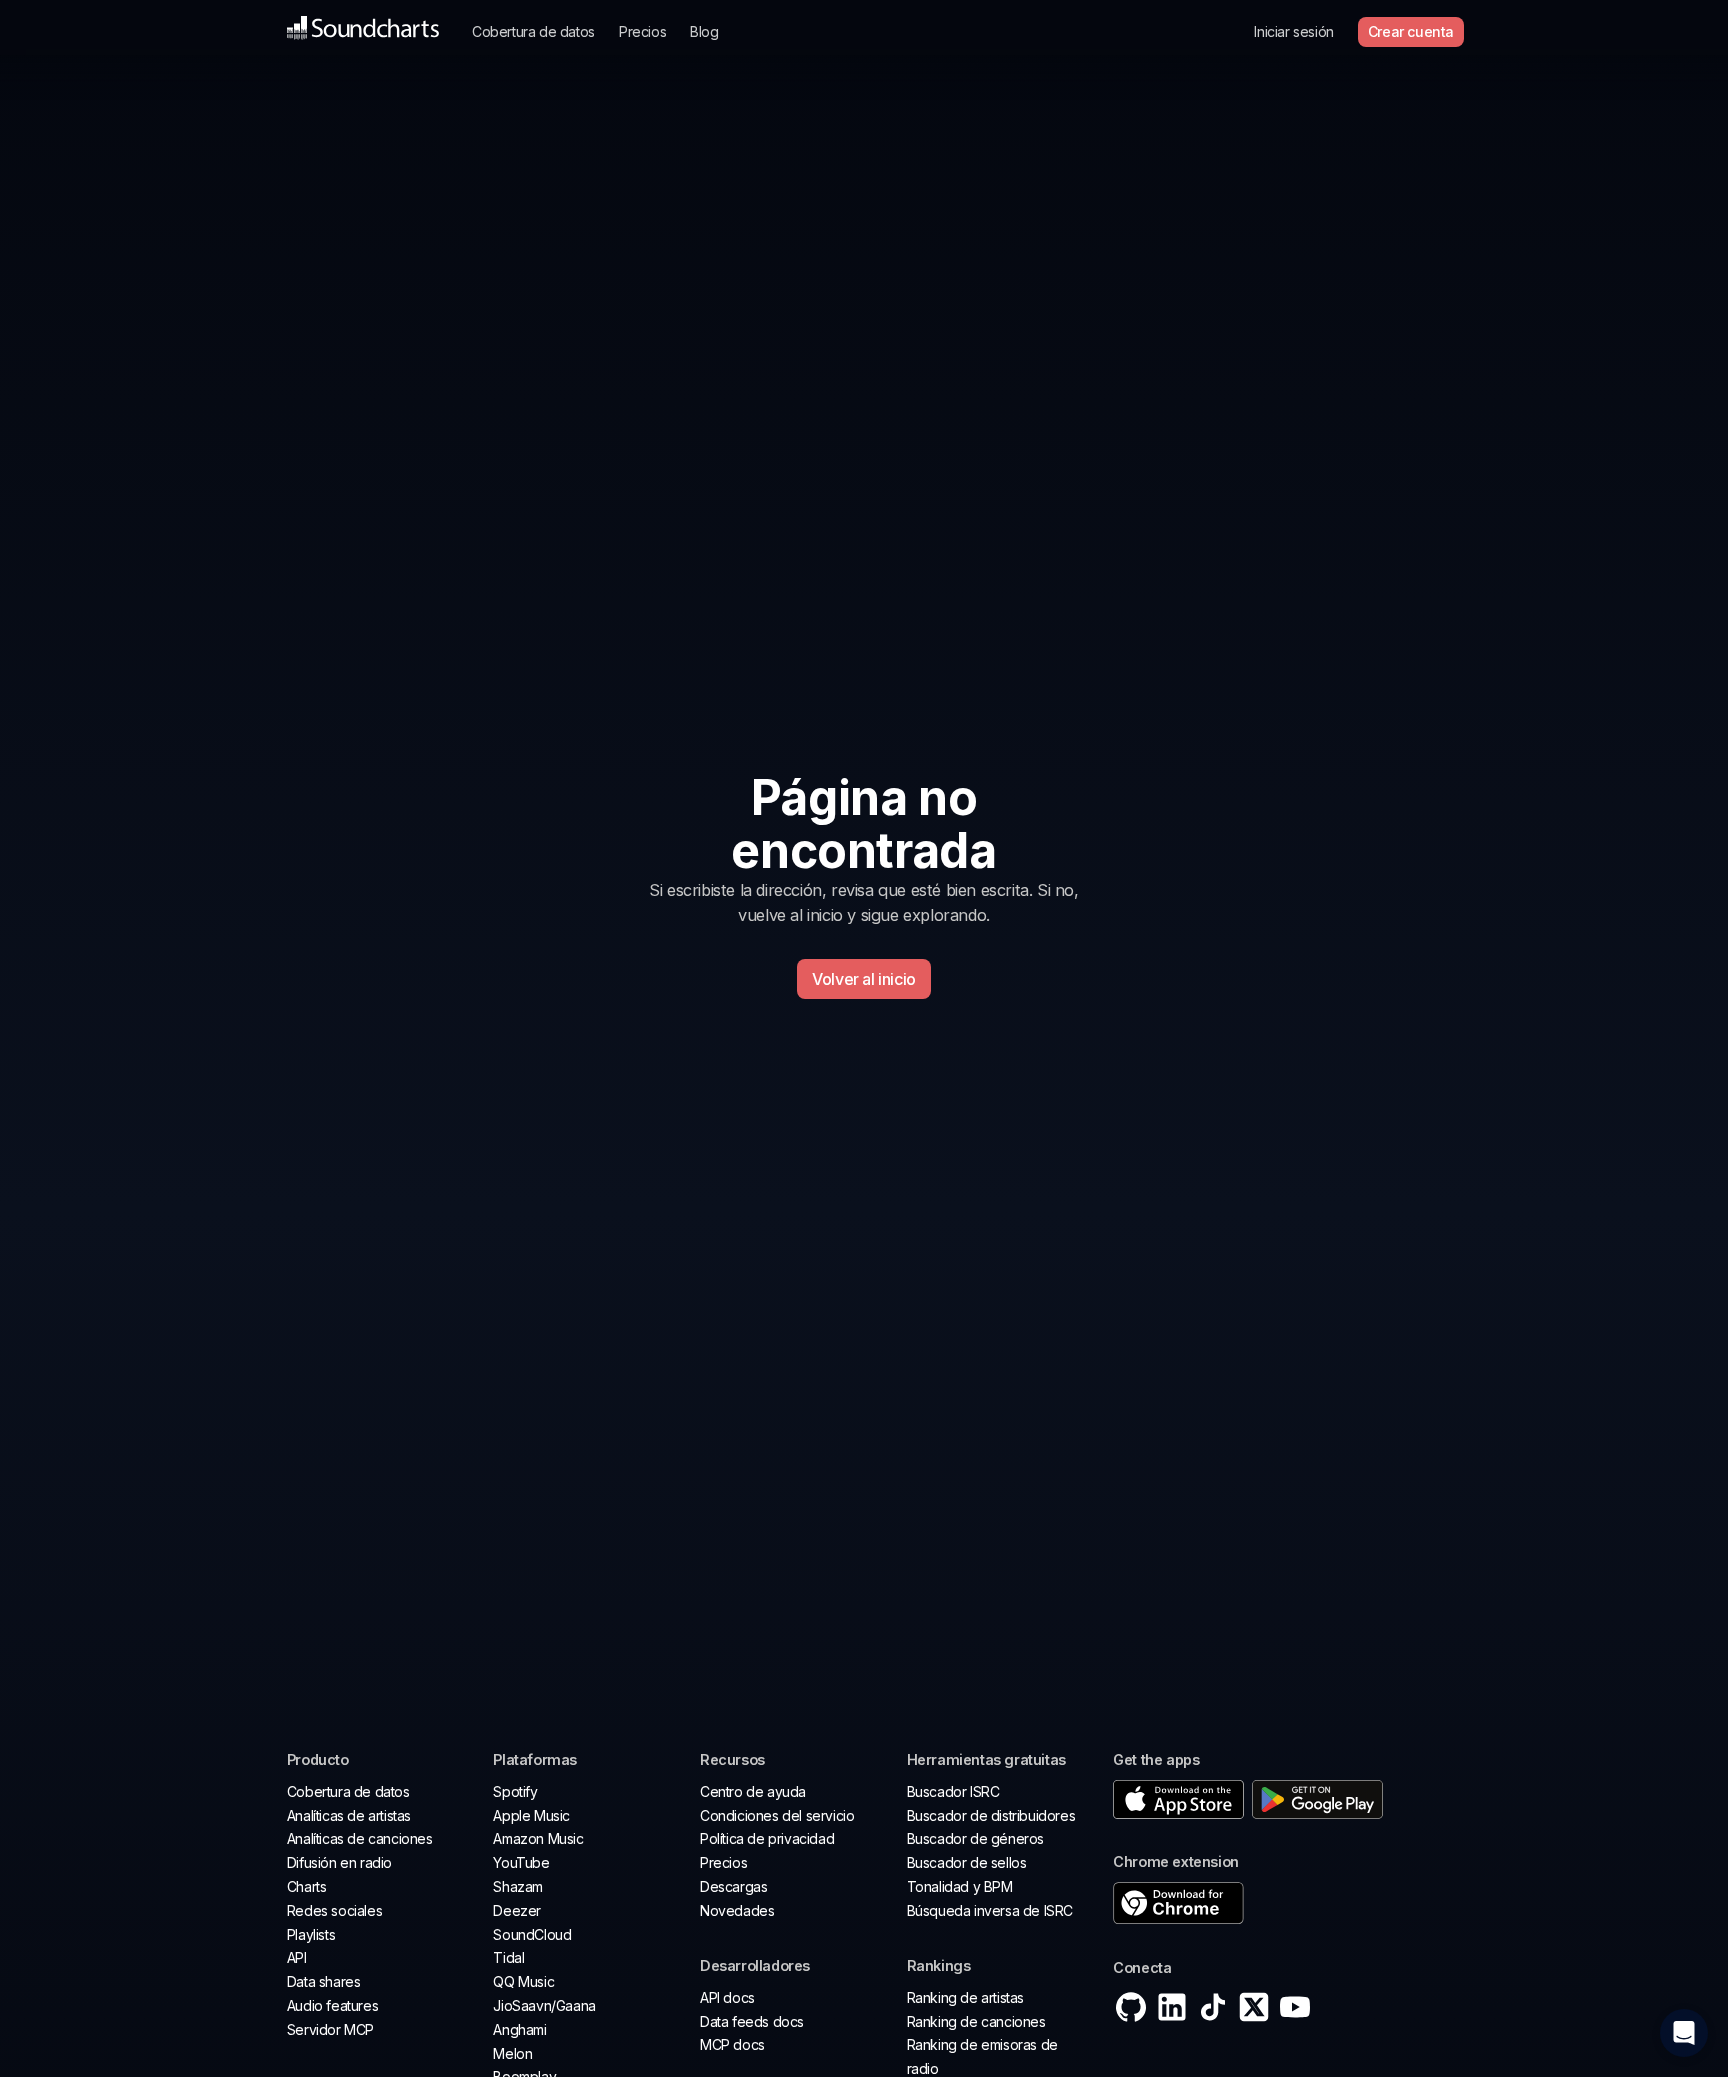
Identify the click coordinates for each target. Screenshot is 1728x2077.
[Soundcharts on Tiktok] (1213, 2007)
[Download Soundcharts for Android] (1317, 1799)
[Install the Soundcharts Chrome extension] (1277, 1904)
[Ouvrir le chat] (1684, 2033)
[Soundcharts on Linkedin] (1172, 2007)
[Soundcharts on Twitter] (1254, 2007)
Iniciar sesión (1293, 32)
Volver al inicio (864, 979)
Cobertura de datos (533, 32)
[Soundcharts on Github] (1131, 2007)
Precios (642, 32)
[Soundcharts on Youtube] (1295, 2007)
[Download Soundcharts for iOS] (1178, 1799)
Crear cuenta (1411, 31)
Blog (704, 32)
